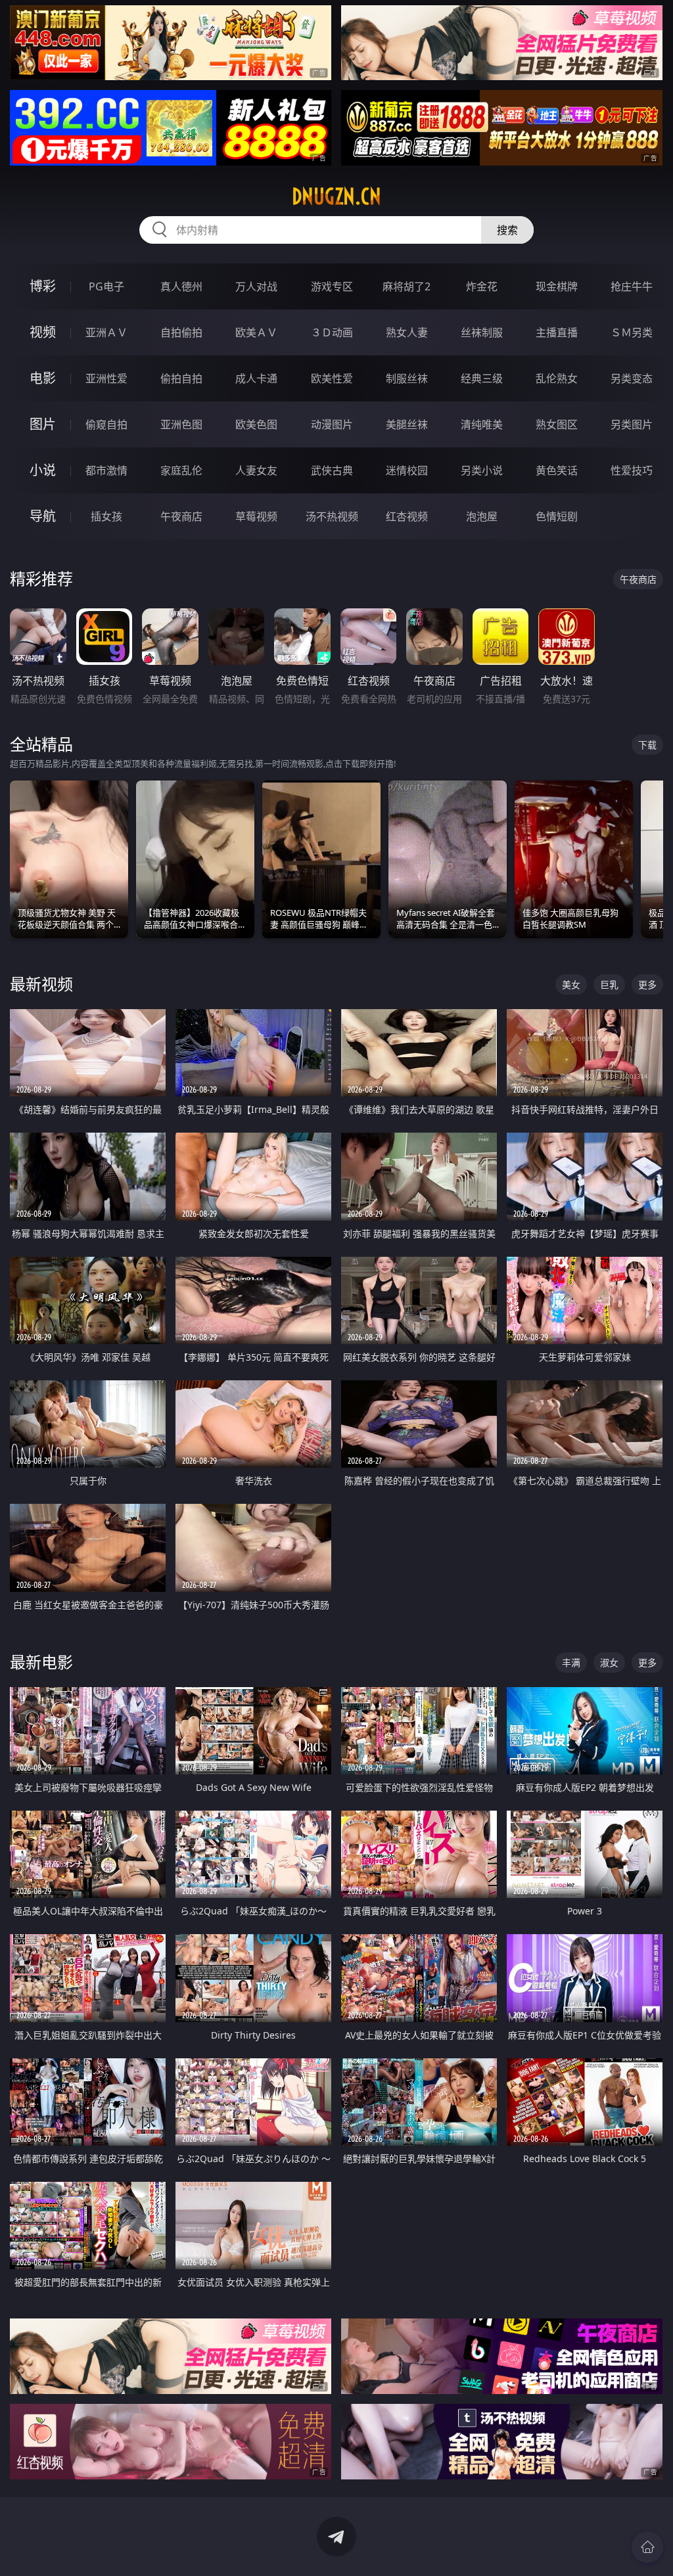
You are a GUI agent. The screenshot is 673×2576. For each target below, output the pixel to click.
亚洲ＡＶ (106, 332)
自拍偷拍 (181, 332)
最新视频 (41, 984)
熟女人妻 (407, 332)
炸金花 (482, 286)
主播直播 (557, 332)
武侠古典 (332, 470)
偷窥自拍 (106, 424)
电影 (43, 378)
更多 (647, 984)
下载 (647, 745)
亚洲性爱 (106, 378)
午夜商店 (181, 516)
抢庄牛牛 (632, 286)
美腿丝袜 (407, 424)
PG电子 (106, 286)
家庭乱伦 (181, 470)
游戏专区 (332, 286)
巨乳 (609, 984)
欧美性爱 (332, 378)
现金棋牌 (557, 286)
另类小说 (482, 470)
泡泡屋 (482, 516)
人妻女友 (256, 470)
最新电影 (41, 1662)
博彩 (43, 286)
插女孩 (106, 516)
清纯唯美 (482, 424)
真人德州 (181, 286)
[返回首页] (647, 2547)
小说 (43, 470)
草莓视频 (256, 516)
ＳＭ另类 (632, 332)
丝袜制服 (482, 332)
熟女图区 (557, 424)
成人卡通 (256, 378)
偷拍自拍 (181, 378)
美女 (571, 984)
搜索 (507, 230)
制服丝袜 (407, 378)
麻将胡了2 (406, 286)
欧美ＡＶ (256, 332)
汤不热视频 (332, 516)
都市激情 (106, 470)
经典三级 (482, 378)
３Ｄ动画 (332, 332)
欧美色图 (256, 424)
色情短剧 (557, 516)
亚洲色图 (181, 424)
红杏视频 (407, 516)
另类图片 (632, 424)
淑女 (609, 1662)
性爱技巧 (632, 470)
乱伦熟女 (557, 378)
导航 (43, 516)
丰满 (571, 1662)
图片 (43, 424)
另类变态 (632, 378)
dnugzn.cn (336, 196)
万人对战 (256, 286)
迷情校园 (407, 470)
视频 (43, 332)
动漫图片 (332, 424)
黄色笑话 (557, 470)
